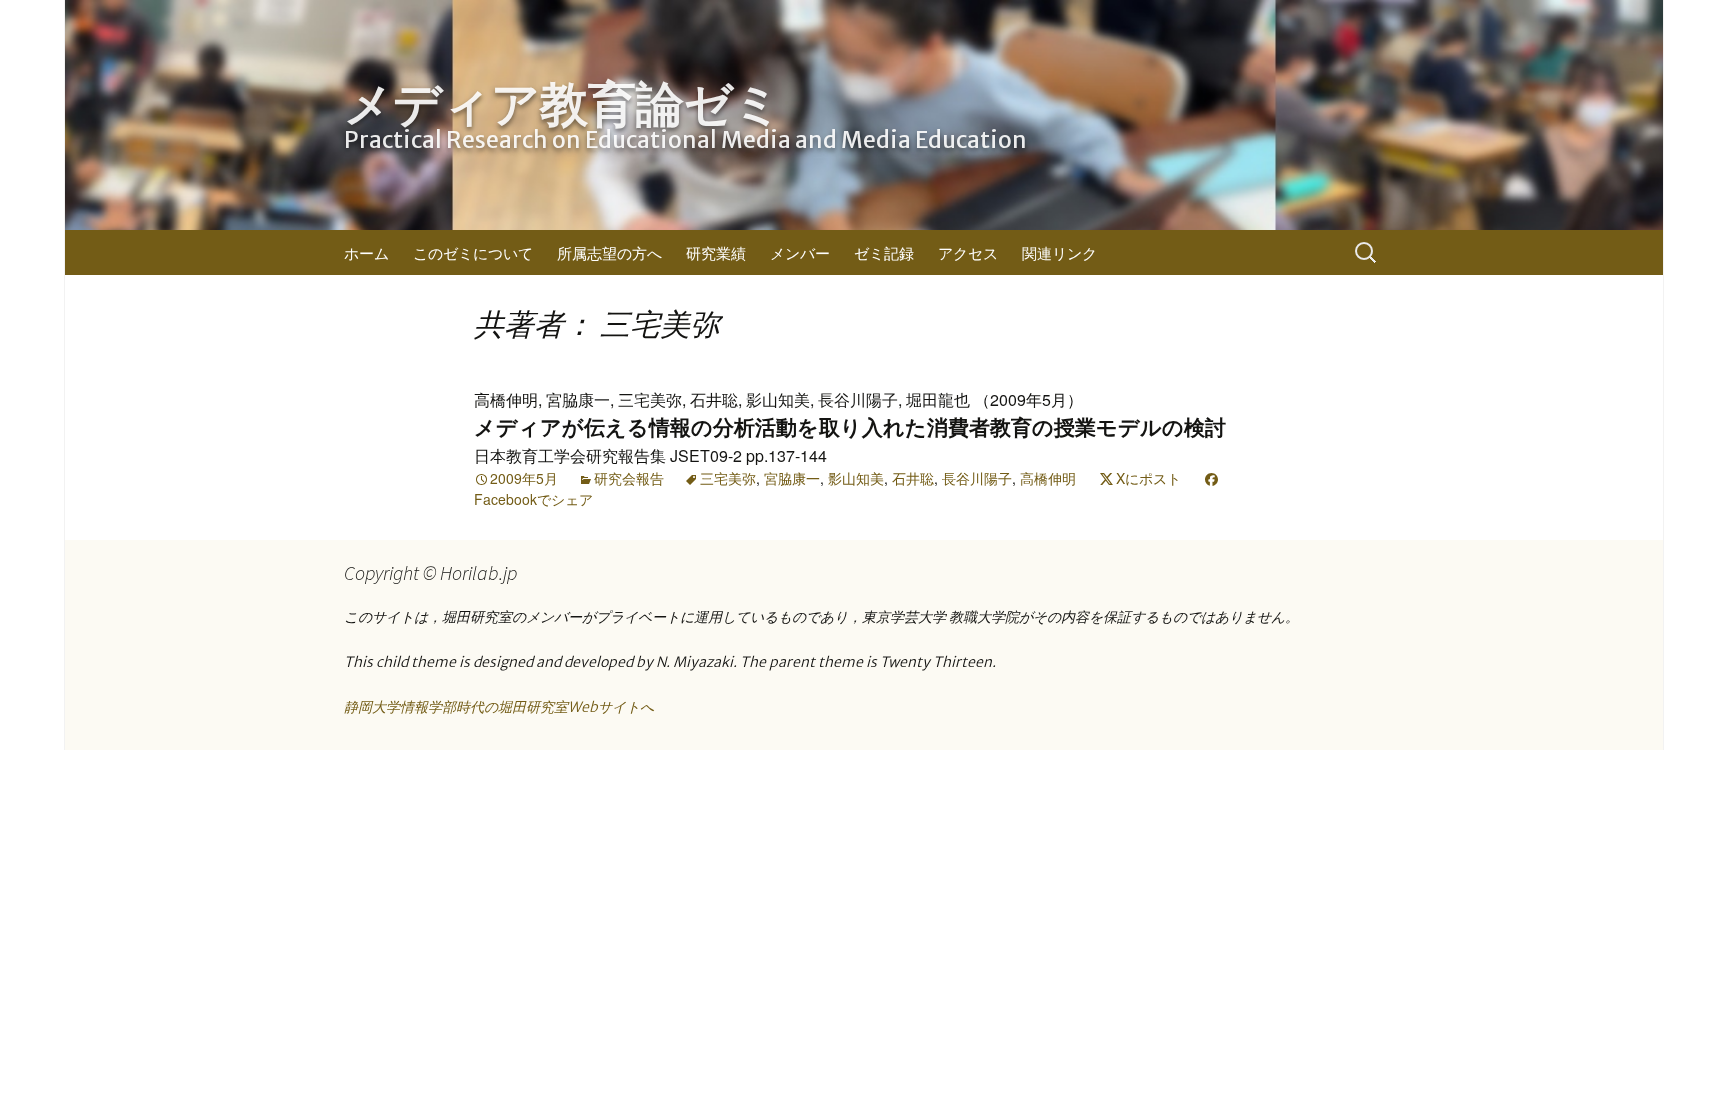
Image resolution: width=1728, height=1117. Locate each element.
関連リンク (1059, 252)
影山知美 (856, 478)
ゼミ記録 (884, 252)
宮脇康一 (792, 478)
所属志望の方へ (609, 252)
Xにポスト (1148, 478)
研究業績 (716, 252)
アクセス (968, 252)
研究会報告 (629, 478)
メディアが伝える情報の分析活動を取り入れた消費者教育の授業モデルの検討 (850, 427)
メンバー (800, 252)
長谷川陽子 (977, 478)
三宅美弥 (728, 478)
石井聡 (913, 478)
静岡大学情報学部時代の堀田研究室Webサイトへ (499, 707)
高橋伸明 (1048, 478)
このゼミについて (473, 252)
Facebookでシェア (533, 499)
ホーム (366, 252)
